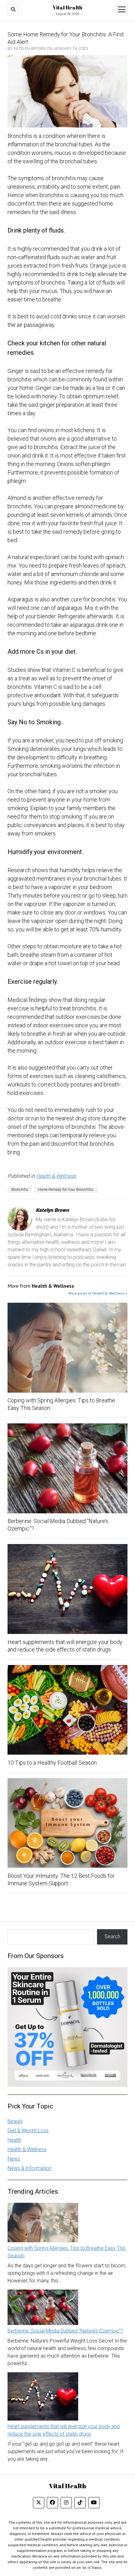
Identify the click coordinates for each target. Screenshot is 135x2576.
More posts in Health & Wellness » (98, 1293)
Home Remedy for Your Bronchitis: (66, 1190)
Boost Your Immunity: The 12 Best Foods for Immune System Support (61, 1880)
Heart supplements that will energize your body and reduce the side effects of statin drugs (65, 1646)
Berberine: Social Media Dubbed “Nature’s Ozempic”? (58, 1525)
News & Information (30, 2168)
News (14, 2159)
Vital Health (67, 8)
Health (14, 2140)
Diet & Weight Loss (28, 2131)
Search (112, 1937)
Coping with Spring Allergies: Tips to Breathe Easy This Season (61, 1404)
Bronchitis (20, 1190)
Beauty (15, 2121)
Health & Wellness (56, 1176)
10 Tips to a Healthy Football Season (52, 1763)
